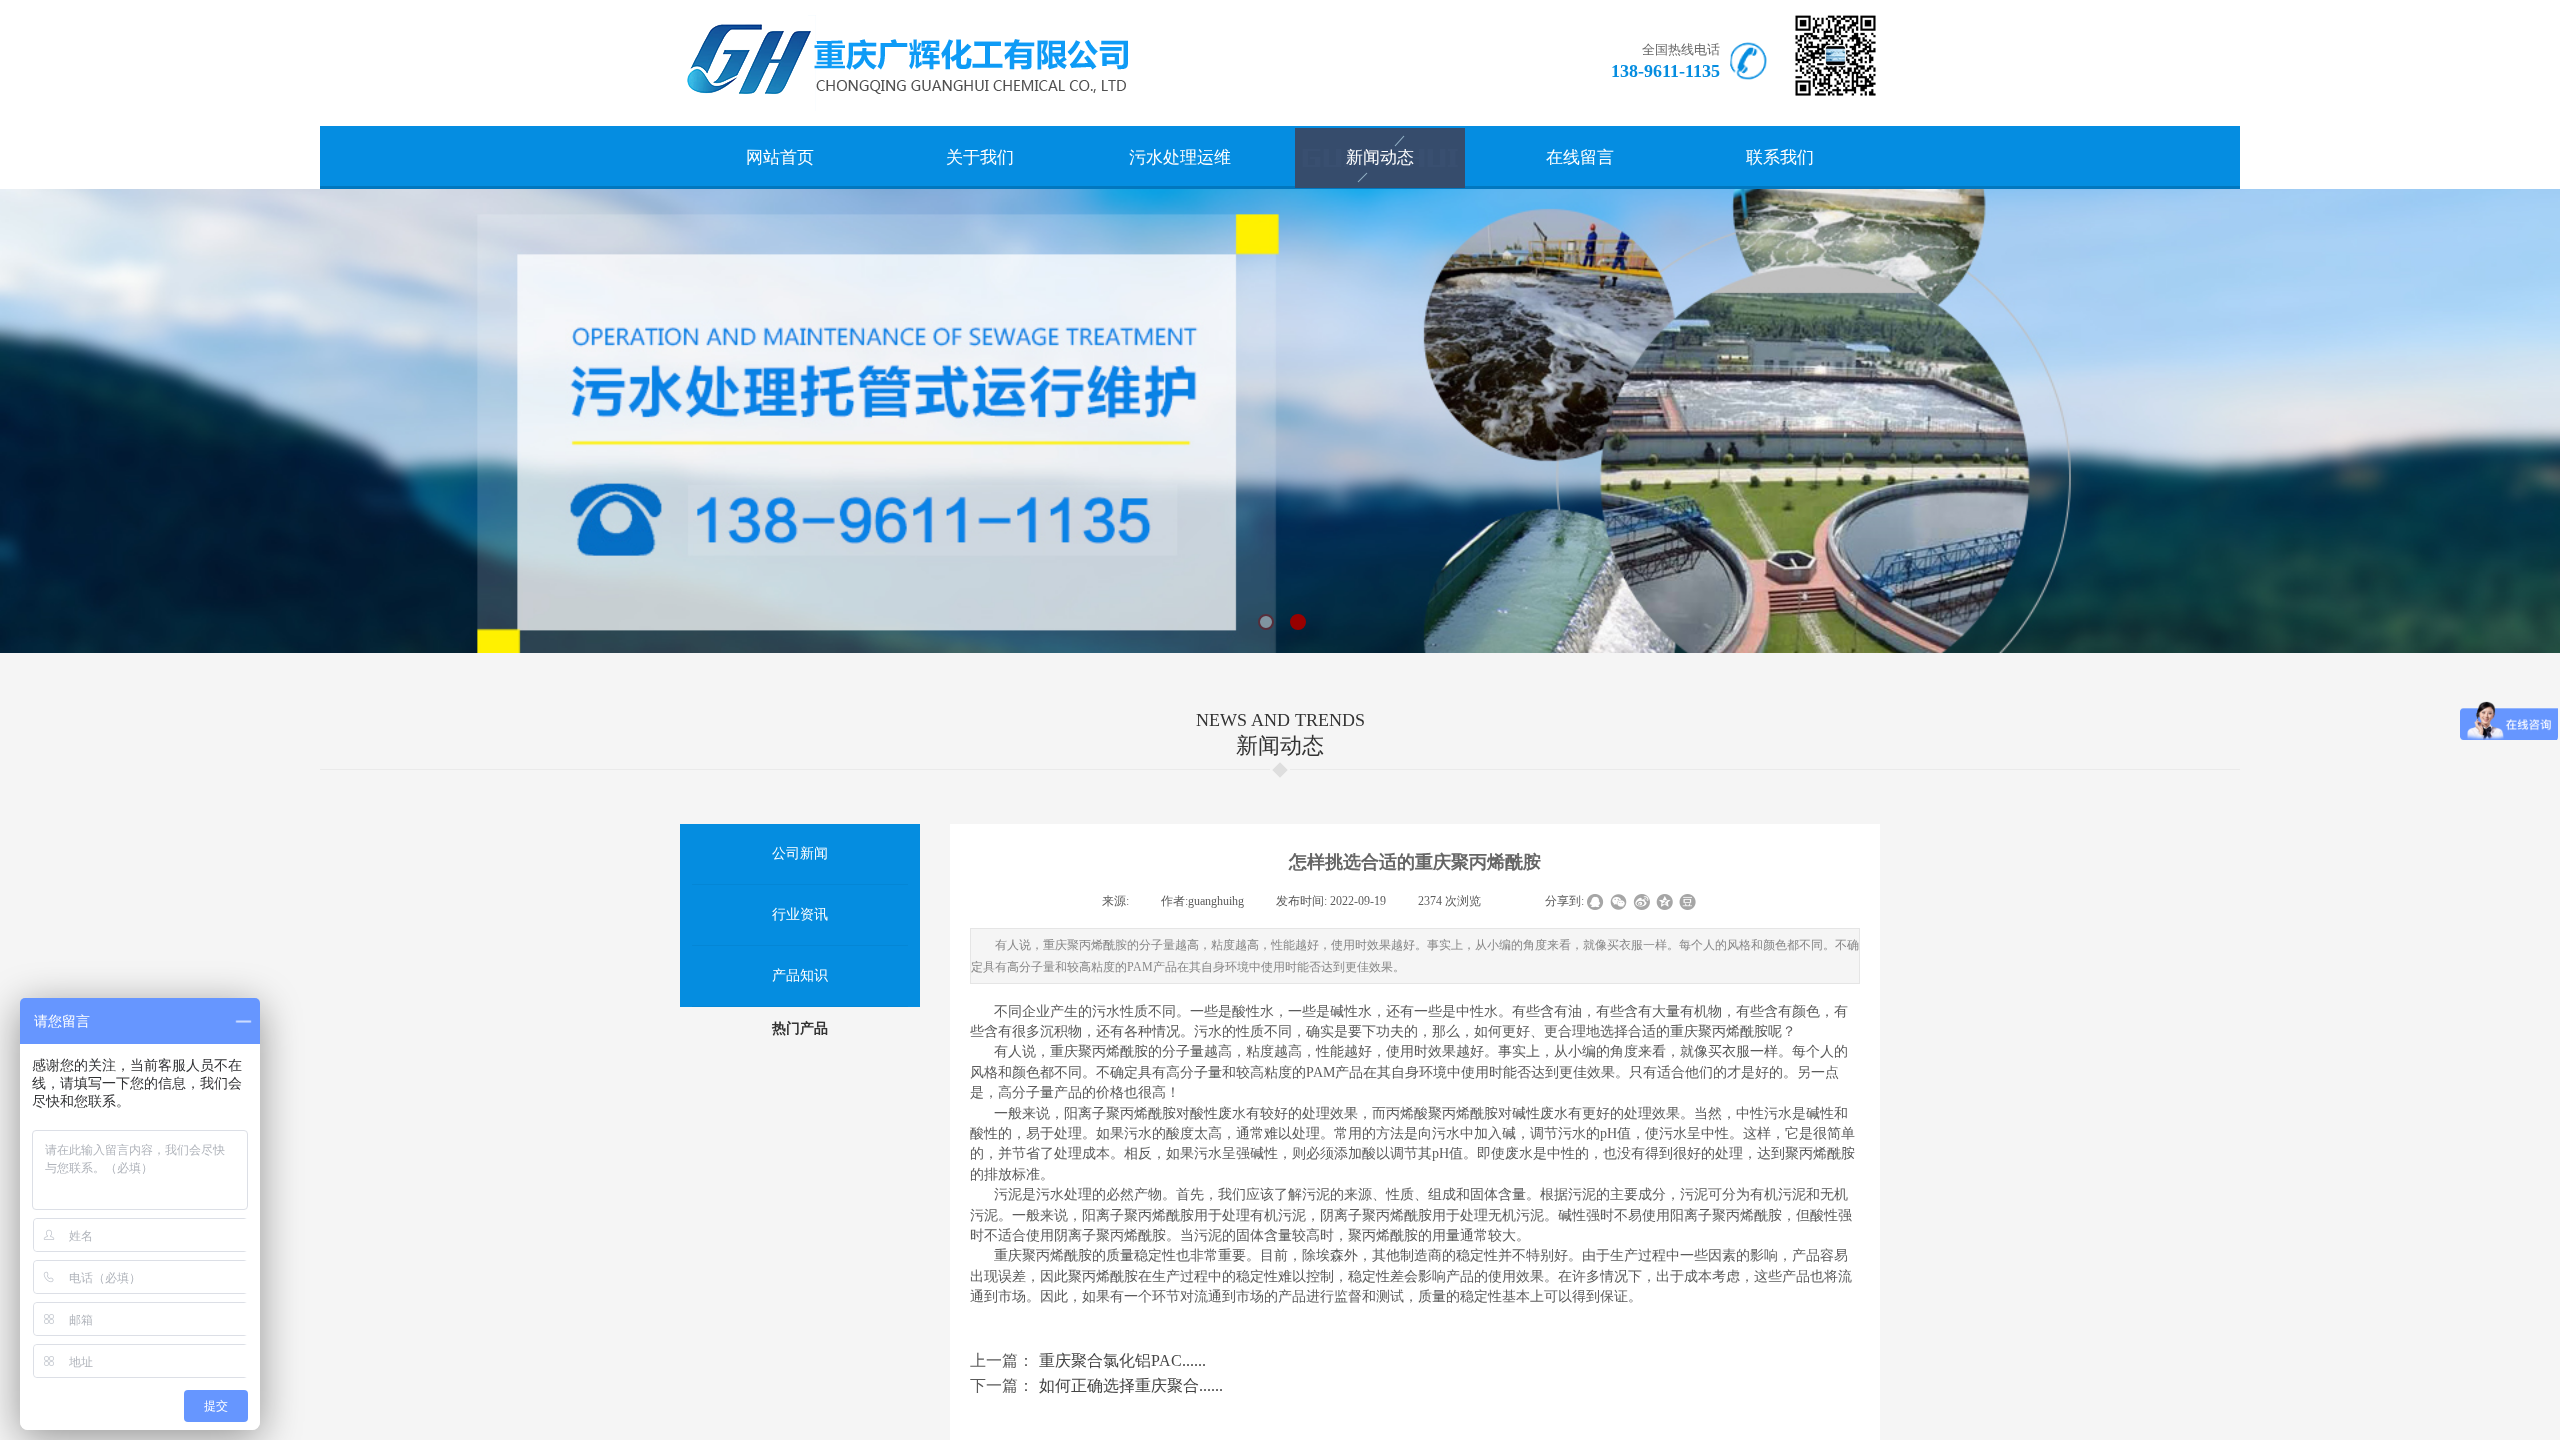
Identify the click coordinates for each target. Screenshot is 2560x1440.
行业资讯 (800, 914)
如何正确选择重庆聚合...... (1096, 1385)
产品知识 (800, 975)
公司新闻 (800, 853)
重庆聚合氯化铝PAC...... (1088, 1360)
